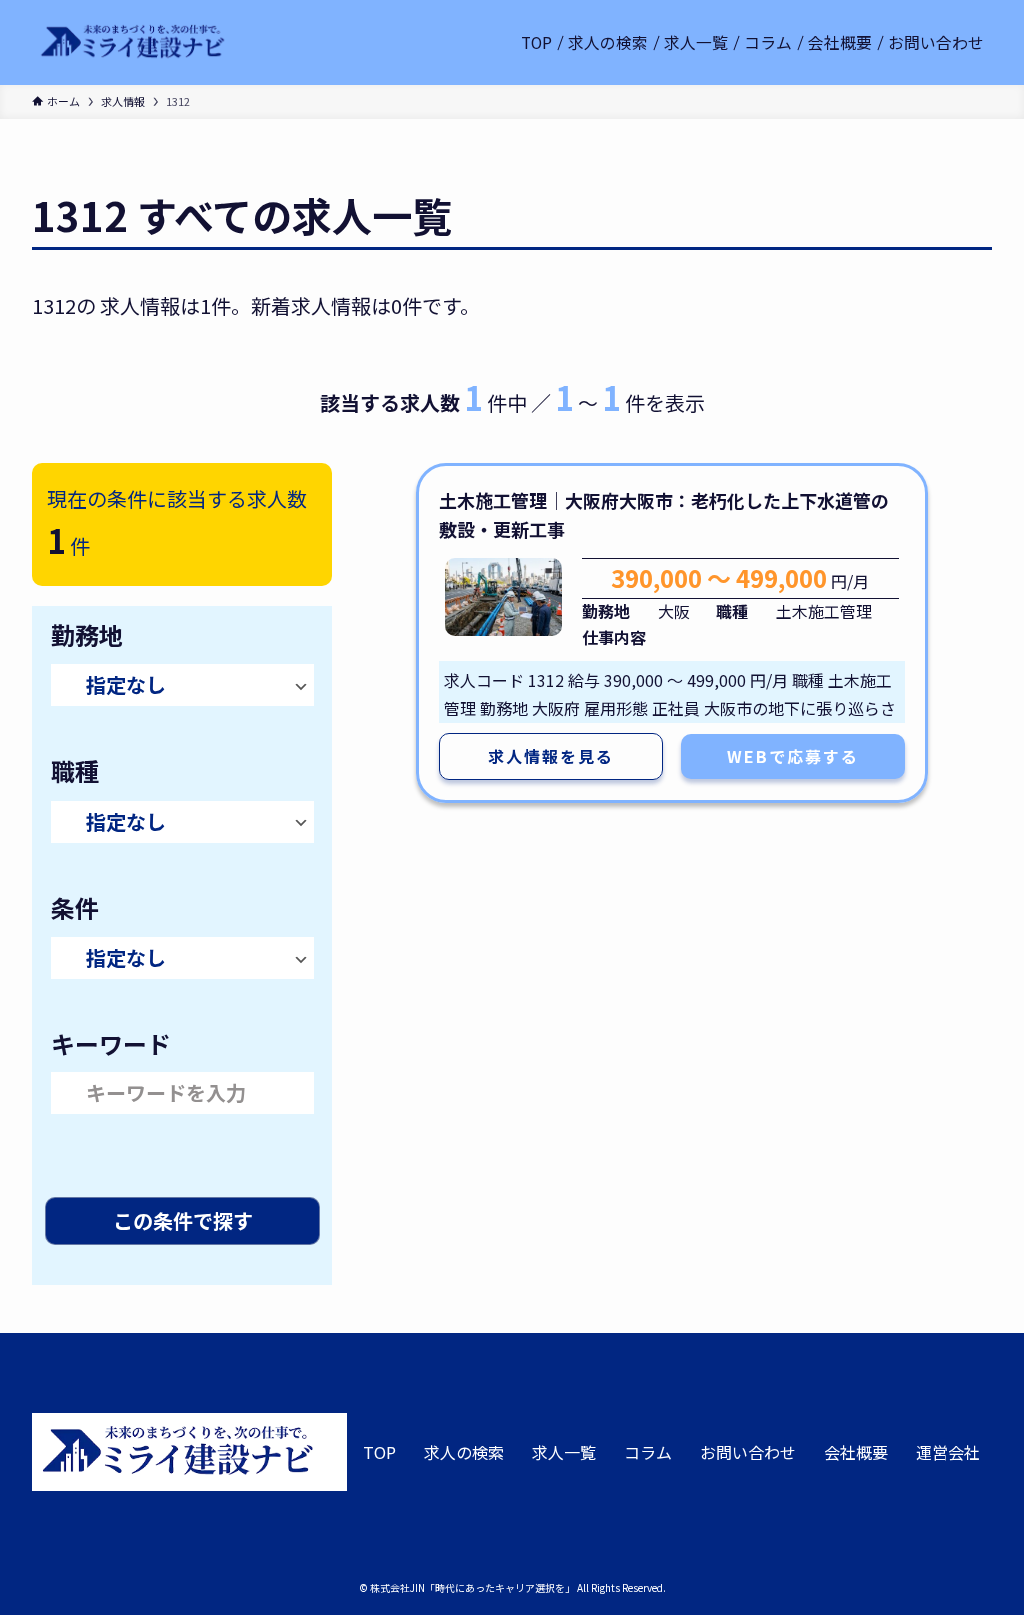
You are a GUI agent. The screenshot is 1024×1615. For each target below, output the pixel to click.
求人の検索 (464, 1452)
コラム (648, 1452)
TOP (379, 1452)
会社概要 (856, 1452)
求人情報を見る (551, 756)
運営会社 (948, 1452)
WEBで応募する (793, 756)
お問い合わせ (748, 1452)
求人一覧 (564, 1452)
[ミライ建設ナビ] (133, 42)
